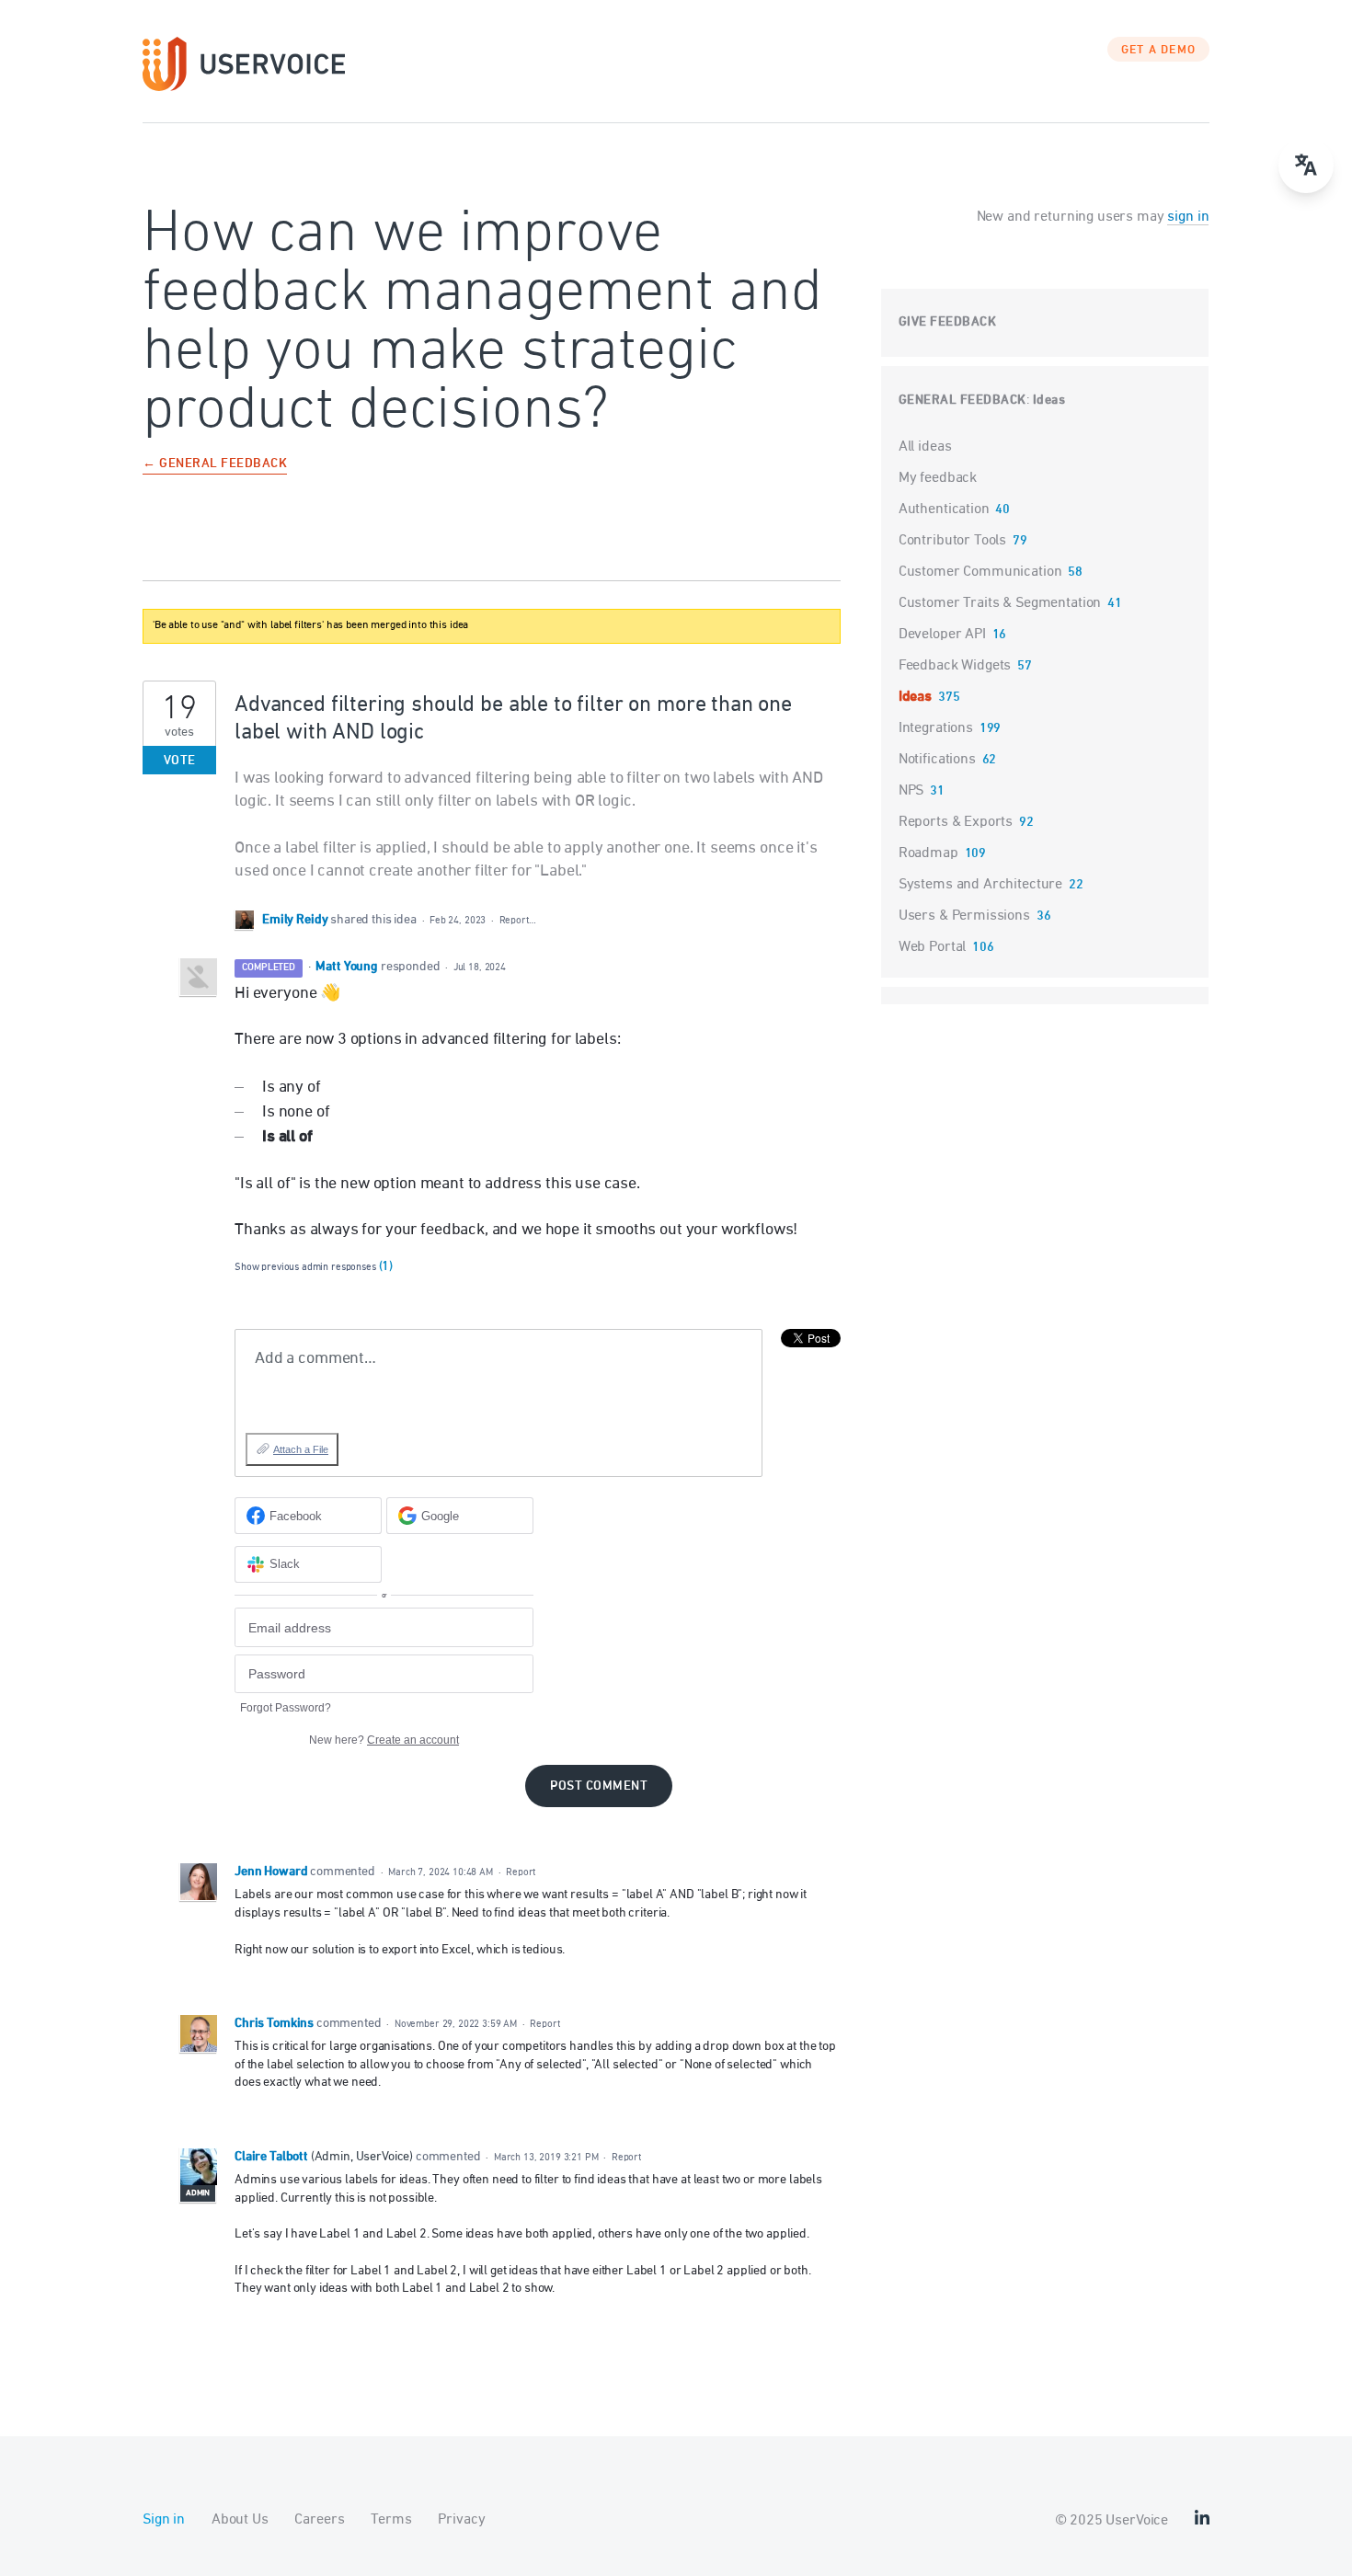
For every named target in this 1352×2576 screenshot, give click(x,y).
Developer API (942, 635)
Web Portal (933, 947)
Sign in (164, 2520)
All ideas (925, 447)
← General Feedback (215, 465)
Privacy (461, 2520)
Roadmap (928, 853)
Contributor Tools (952, 541)
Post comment (599, 1786)
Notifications (937, 760)
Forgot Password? (286, 1708)
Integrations (936, 728)
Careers (319, 2520)
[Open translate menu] (1306, 166)
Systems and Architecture (980, 885)
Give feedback (948, 322)
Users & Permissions (964, 916)
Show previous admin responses (314, 1267)
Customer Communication (980, 572)
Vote (180, 761)
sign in (1188, 217)
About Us (240, 2520)
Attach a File (301, 1449)
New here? (384, 1740)
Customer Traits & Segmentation (1000, 603)
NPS (911, 791)
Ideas (1049, 401)
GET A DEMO (1159, 51)
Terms (391, 2520)
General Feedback (962, 401)
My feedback (938, 478)
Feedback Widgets (955, 666)
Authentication (944, 509)
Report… (518, 920)
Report (521, 1872)
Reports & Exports (956, 822)
